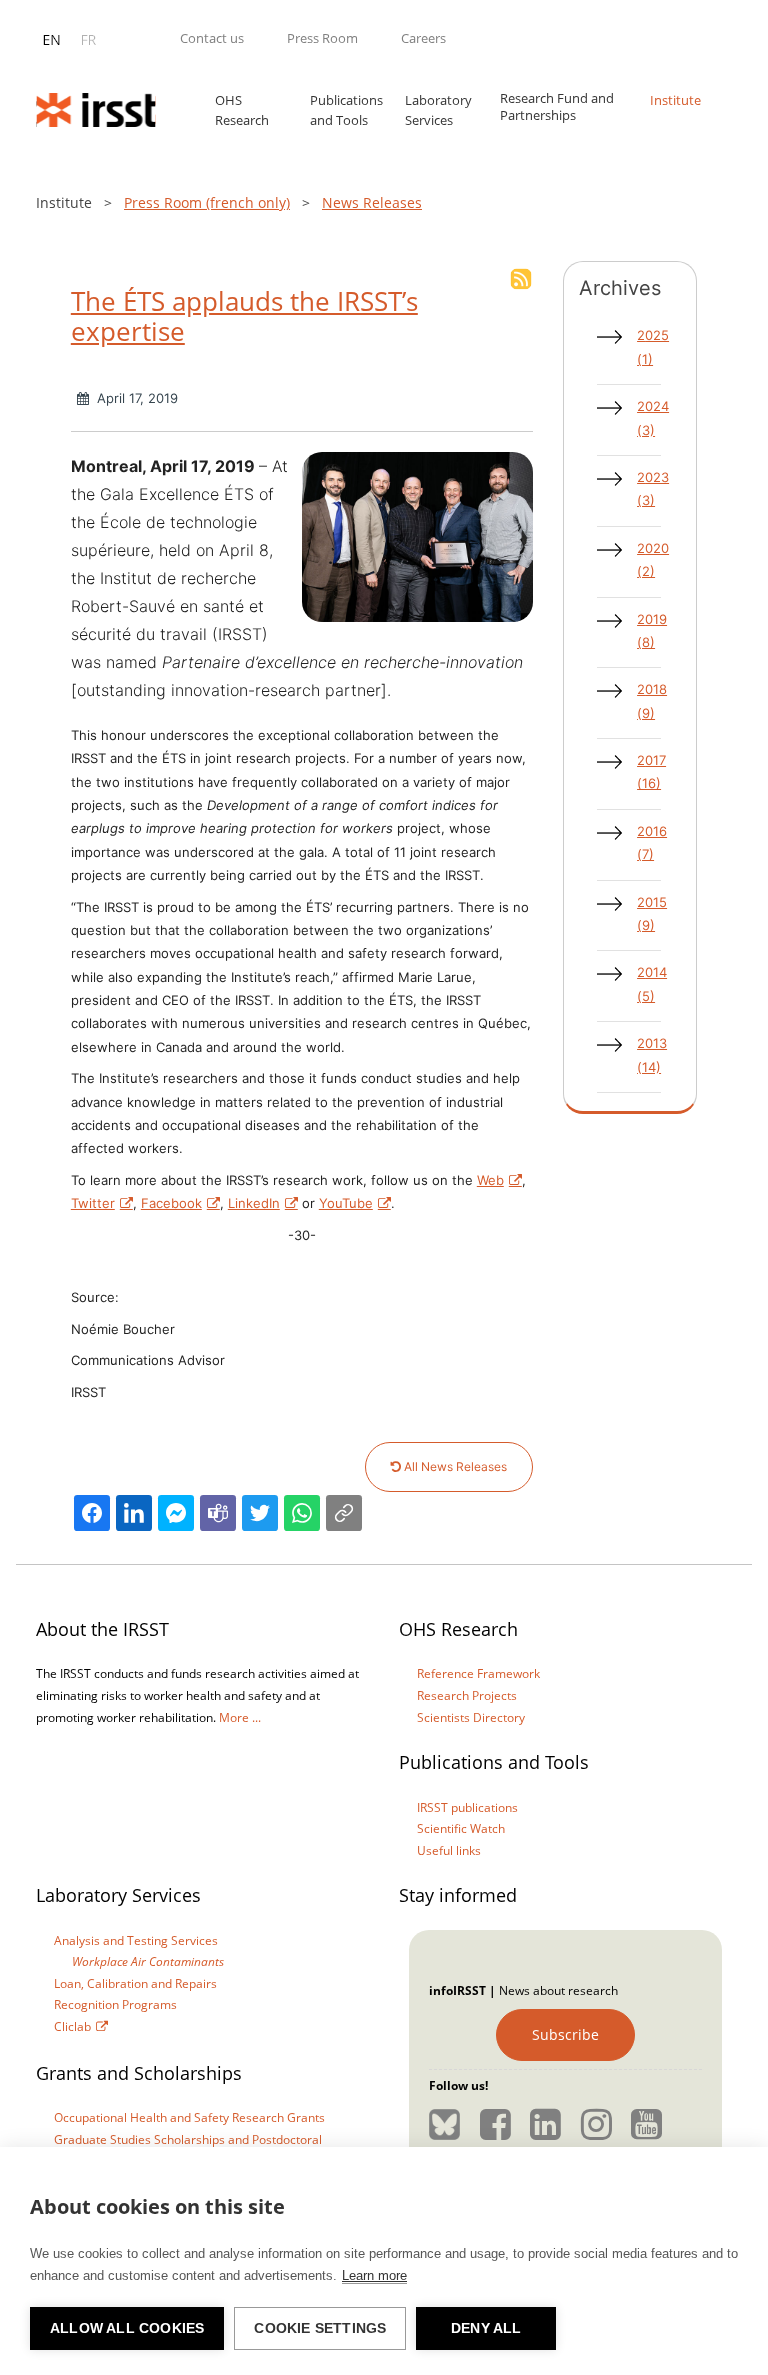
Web (490, 1180)
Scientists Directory (471, 1717)
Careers (423, 38)
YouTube (346, 1203)
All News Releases (454, 1466)
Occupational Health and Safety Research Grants (189, 2117)
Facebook (171, 1203)
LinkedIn (254, 1203)
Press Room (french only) (207, 202)
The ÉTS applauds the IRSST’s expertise (244, 316)
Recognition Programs (115, 2004)
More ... (240, 1717)
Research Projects (467, 1695)
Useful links (449, 1850)
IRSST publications (467, 1807)
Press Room (322, 38)
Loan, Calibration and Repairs (135, 1983)
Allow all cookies (127, 2328)
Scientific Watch (461, 1828)
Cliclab (72, 2026)
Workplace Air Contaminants (148, 1961)
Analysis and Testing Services (136, 1940)
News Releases (372, 202)
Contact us (212, 38)
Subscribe (565, 2034)
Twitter (93, 1203)
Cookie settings (320, 2328)
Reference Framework (478, 1673)
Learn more (374, 2275)
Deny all (486, 2328)
